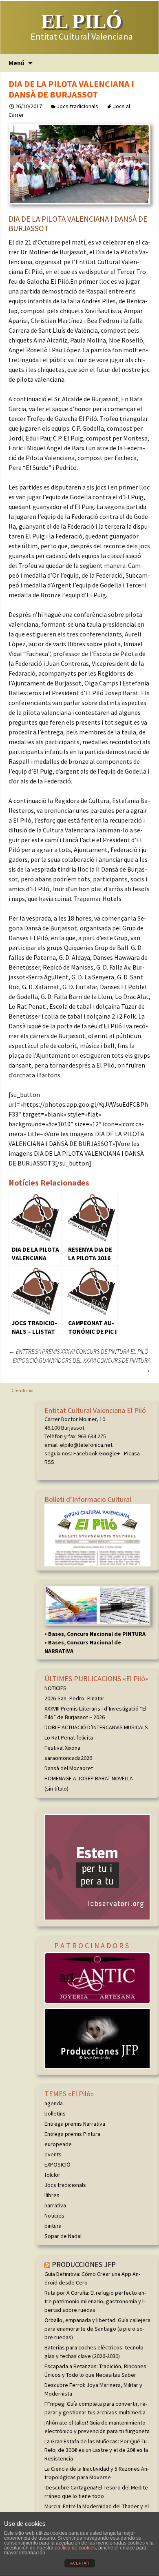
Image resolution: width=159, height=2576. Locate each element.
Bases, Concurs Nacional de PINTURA (97, 1634)
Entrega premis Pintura (72, 2134)
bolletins (55, 2113)
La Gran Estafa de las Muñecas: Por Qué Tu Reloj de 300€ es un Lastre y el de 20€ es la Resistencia (96, 2450)
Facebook (85, 1453)
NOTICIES (55, 1688)
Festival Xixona (62, 1748)
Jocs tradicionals (77, 106)
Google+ (109, 1453)
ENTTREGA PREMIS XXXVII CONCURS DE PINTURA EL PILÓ (78, 1351)
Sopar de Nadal (63, 2236)
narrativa (55, 2205)
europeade (58, 2144)
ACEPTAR (80, 2563)
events (53, 2154)
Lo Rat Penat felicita (69, 1737)
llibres (52, 2195)
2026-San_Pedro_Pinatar (74, 1698)
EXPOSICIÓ (57, 2164)
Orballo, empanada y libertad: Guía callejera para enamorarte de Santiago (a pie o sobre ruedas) (97, 2329)
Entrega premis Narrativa (75, 2124)
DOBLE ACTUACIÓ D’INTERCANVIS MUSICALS (96, 1727)
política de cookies (75, 2548)
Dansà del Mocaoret (69, 1768)
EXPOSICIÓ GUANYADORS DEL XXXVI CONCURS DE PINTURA (82, 1365)
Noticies (54, 2216)
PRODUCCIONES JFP (84, 2264)
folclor (52, 2175)
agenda (54, 2103)
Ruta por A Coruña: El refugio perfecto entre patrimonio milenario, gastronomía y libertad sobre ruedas (95, 2301)
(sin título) (56, 1789)
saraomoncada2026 (68, 1758)
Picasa (132, 1453)
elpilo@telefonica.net (86, 1445)
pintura (53, 2226)
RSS (49, 1462)
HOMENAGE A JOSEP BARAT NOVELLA (89, 1778)
